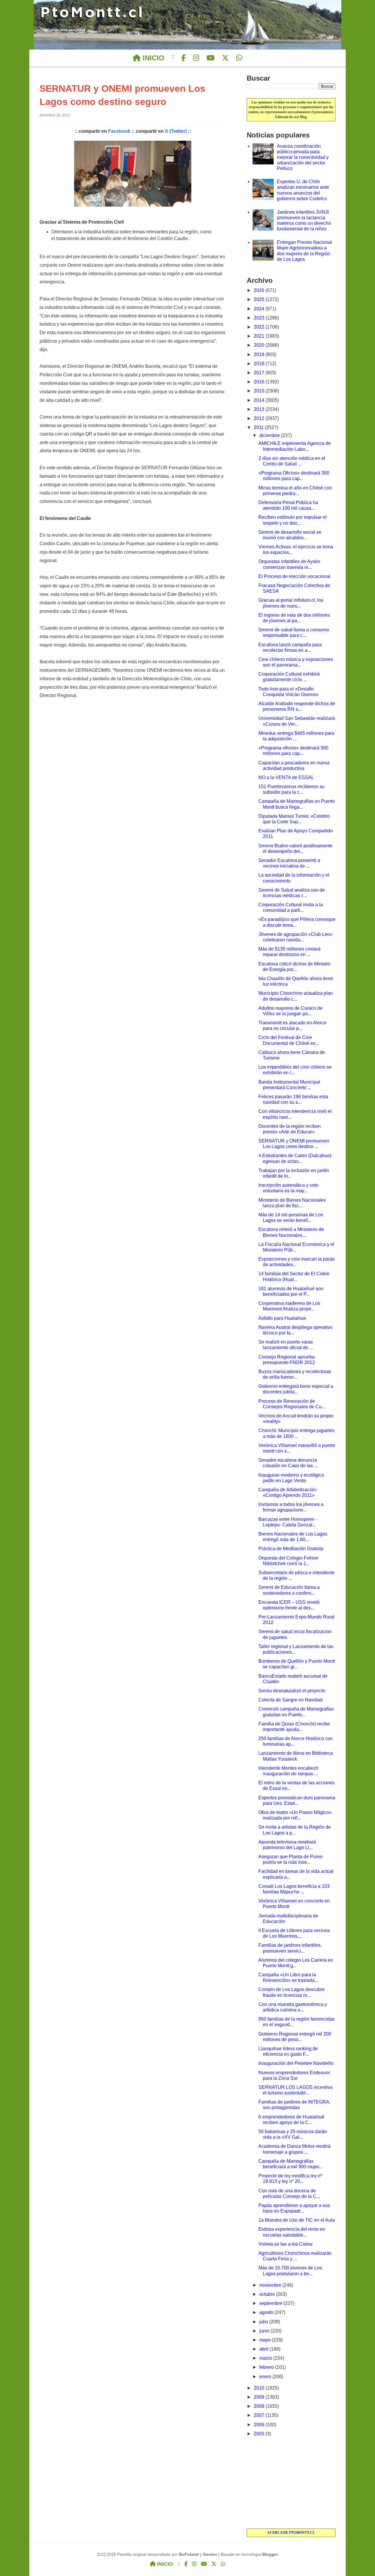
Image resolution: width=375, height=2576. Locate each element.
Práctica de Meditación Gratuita (291, 1549)
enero (266, 2377)
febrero (267, 2367)
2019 (260, 354)
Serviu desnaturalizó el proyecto (292, 1691)
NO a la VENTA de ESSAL (286, 777)
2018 (260, 364)
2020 (260, 345)
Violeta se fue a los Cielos (285, 2244)
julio (264, 2322)
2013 (260, 409)
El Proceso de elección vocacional (294, 576)
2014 (260, 400)
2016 (260, 382)
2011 (259, 427)
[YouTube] (210, 58)
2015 (260, 391)
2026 (260, 290)
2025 (260, 299)
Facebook (119, 131)
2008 (260, 2406)
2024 (260, 309)
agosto (267, 2312)
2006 (260, 2425)
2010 (260, 2388)
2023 (260, 318)
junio (265, 2331)
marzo (266, 2358)
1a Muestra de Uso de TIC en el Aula (297, 2220)
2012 (260, 418)
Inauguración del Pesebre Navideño (296, 2063)
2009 (260, 2397)
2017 (260, 373)
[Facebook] (184, 58)
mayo (266, 2340)
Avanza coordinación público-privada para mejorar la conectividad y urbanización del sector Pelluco (303, 157)
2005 (260, 2434)
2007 (260, 2415)
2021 (260, 336)
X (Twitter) (176, 131)
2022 (260, 327)
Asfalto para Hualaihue (282, 1318)
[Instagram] (196, 58)
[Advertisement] (291, 2483)
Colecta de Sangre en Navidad (290, 1700)
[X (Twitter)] (225, 58)
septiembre (271, 2303)
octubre (268, 2294)
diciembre (270, 435)
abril (264, 2349)
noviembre (271, 2285)
